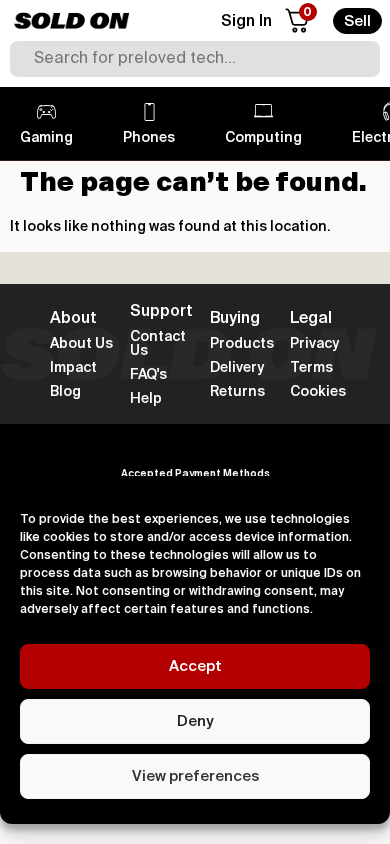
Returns (237, 392)
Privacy (314, 344)
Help (146, 399)
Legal (311, 319)
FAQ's (148, 375)
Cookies (318, 392)
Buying (235, 319)
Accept (195, 666)
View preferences (195, 776)
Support (161, 312)
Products (242, 344)
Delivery (237, 368)
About (73, 319)
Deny (195, 721)
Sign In (246, 22)
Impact (73, 368)
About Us (81, 344)
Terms (311, 368)
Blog (65, 392)
